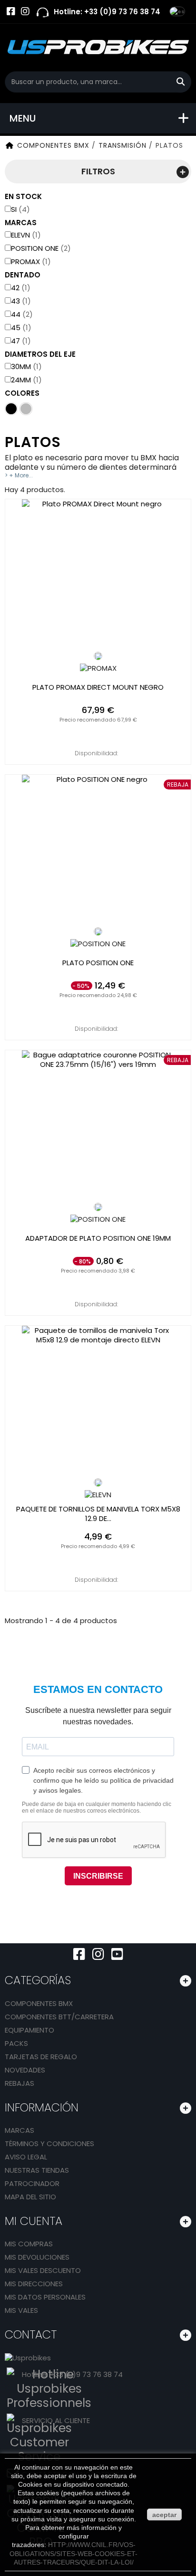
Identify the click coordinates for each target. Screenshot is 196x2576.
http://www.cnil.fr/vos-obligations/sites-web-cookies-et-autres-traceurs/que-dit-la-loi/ (73, 2553)
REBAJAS (20, 2083)
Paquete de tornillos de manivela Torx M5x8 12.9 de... (98, 1514)
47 (21, 341)
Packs (16, 2043)
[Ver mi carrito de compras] (163, 12)
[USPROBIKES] (98, 48)
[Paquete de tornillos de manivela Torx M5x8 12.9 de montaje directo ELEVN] (98, 1402)
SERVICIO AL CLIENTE (56, 2420)
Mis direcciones (34, 2284)
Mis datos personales (45, 2297)
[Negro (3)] (11, 409)
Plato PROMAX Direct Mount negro (98, 687)
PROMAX (31, 261)
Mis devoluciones (37, 2257)
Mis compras (29, 2244)
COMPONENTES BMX (39, 2003)
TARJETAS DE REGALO (41, 2057)
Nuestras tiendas (37, 2170)
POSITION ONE (41, 248)
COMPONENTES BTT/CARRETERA (59, 2017)
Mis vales (21, 2310)
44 (22, 314)
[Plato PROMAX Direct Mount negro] (98, 575)
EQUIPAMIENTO (29, 2030)
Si (20, 209)
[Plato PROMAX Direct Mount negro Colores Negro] (98, 656)
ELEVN (26, 235)
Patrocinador (32, 2183)
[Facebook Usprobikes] (11, 11)
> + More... (19, 475)
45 (21, 328)
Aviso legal (26, 2157)
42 (21, 288)
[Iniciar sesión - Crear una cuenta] (144, 19)
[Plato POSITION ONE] (98, 851)
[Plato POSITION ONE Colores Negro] (98, 932)
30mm (26, 366)
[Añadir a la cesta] (98, 734)
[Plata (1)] (26, 409)
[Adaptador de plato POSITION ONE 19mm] (98, 1126)
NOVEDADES (25, 2070)
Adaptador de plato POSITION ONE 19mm (98, 1238)
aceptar (164, 2515)
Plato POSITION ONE (98, 963)
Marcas (20, 2130)
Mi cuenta (34, 2221)
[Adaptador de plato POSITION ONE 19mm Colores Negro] (98, 1207)
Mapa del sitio (30, 2197)
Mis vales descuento (43, 2270)
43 (21, 301)
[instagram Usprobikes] (25, 11)
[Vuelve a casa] (10, 145)
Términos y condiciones (49, 2143)
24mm (26, 380)
